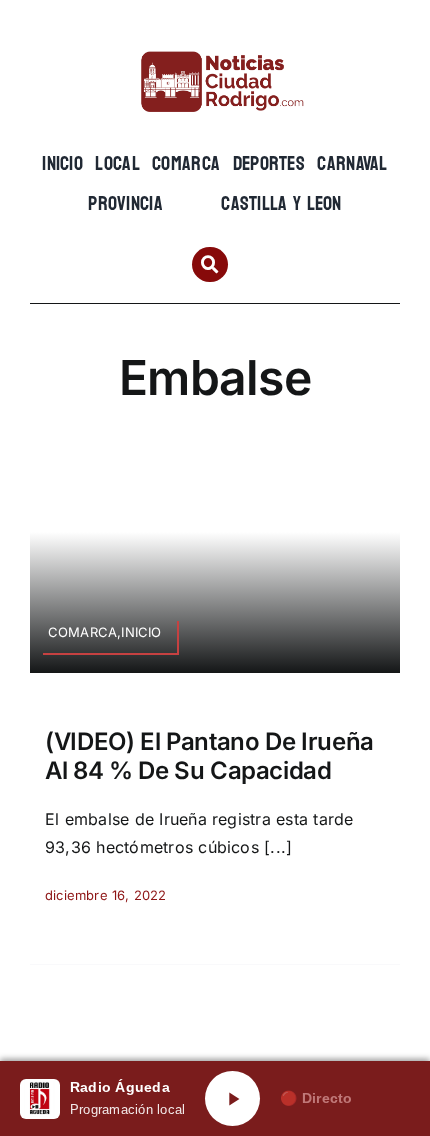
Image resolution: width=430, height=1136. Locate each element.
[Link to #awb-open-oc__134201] (209, 264)
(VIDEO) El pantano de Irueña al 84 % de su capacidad (209, 756)
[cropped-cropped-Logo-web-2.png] (215, 47)
